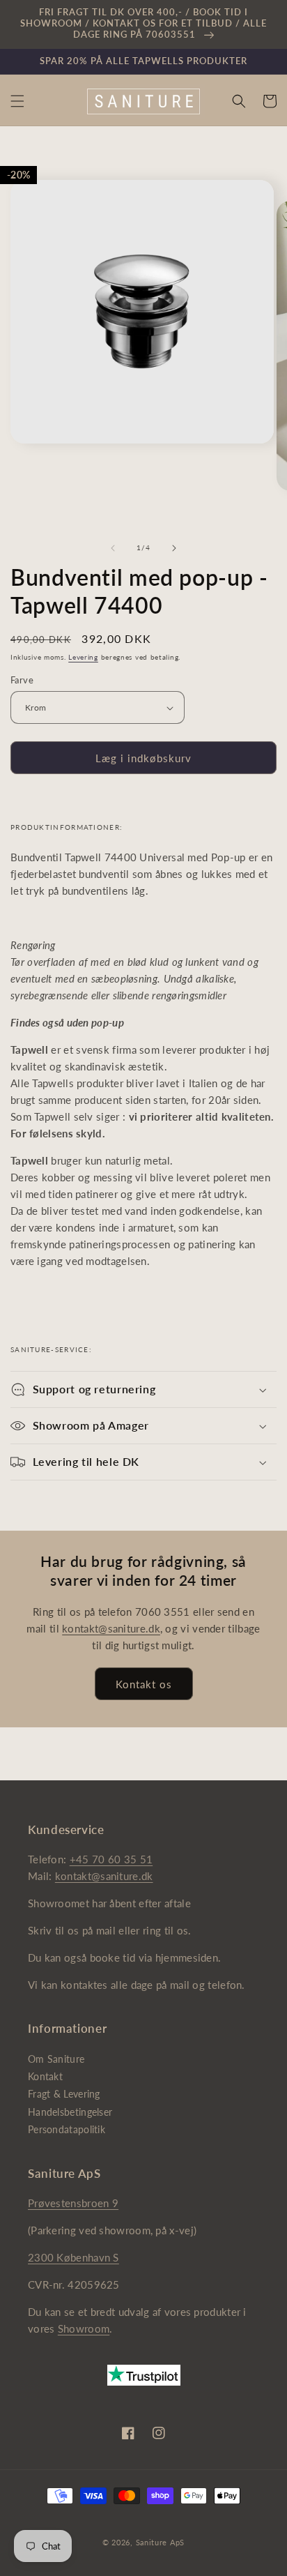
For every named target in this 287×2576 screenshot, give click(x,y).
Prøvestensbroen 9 (73, 2203)
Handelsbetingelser (70, 2112)
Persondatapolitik (67, 2129)
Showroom (84, 2328)
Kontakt (45, 2076)
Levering (83, 657)
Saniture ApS (160, 2542)
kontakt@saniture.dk (111, 1628)
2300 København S (73, 2257)
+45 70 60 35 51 (111, 1859)
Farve (22, 680)
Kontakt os (144, 1684)
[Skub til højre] (174, 548)
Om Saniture (56, 2059)
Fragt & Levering (64, 2094)
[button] (17, 101)
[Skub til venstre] (113, 548)
